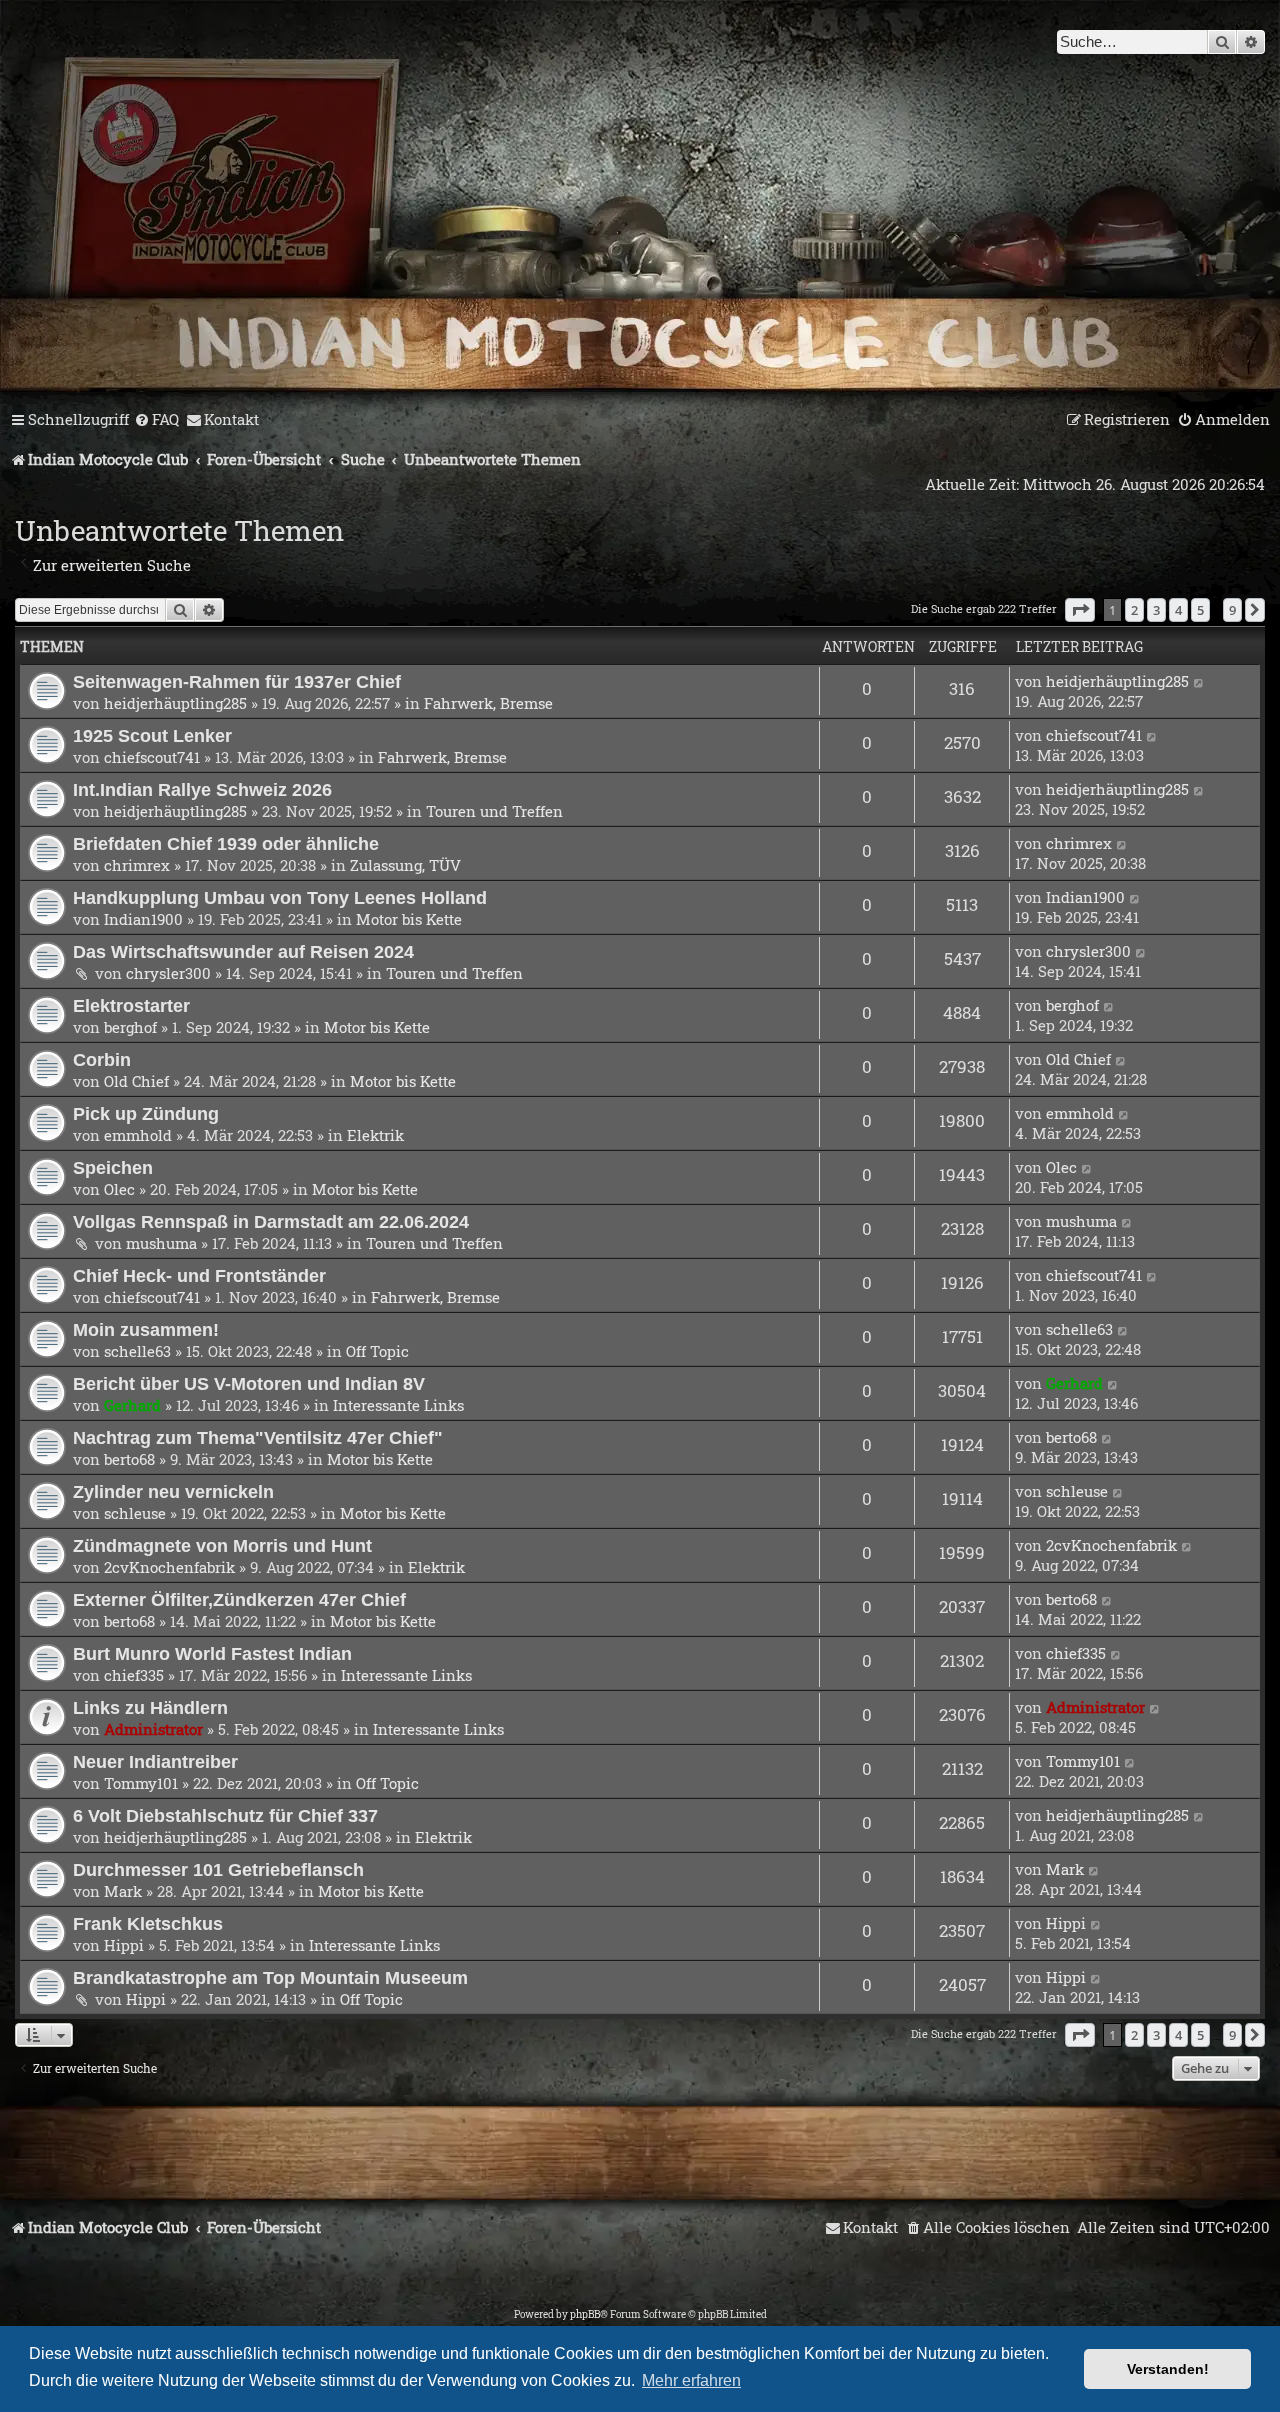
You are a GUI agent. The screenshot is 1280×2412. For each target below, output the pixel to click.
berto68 (129, 1459)
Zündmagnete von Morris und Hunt (222, 1545)
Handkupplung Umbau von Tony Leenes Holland (280, 897)
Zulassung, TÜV (405, 865)
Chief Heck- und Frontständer (199, 1275)
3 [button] (1156, 610)
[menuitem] (156, 420)
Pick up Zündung (146, 1113)
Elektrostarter (131, 1005)
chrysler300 (168, 973)
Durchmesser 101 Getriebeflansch (218, 1869)
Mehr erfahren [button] (691, 2380)
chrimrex (137, 865)
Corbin (102, 1059)
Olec (119, 1189)
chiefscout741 (152, 757)
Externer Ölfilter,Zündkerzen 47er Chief (239, 1599)
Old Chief (136, 1081)
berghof (130, 1027)
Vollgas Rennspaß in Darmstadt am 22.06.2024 (271, 1221)
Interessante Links (398, 1405)
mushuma (161, 1243)
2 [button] (1134, 610)
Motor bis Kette (409, 919)
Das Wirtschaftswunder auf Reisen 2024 (243, 951)
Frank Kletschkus (148, 1923)
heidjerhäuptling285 (175, 703)
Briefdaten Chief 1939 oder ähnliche (226, 843)
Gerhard (132, 1405)
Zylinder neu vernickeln (173, 1491)
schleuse (135, 1513)
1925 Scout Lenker (152, 735)
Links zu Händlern (150, 1707)
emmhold (138, 1135)
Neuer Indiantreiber (155, 1761)
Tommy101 (141, 1783)
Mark (123, 1891)
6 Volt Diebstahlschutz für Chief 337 (225, 1815)
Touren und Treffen (494, 811)
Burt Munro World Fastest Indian (212, 1653)
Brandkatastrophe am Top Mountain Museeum (270, 1977)
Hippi (124, 1945)
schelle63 (137, 1351)
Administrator (153, 1729)
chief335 (134, 1675)
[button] (1080, 610)
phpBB (585, 2314)
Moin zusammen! (146, 1329)
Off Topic (377, 1351)
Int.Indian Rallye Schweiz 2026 (202, 789)
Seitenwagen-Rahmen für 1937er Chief (237, 681)
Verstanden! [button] (1168, 2369)
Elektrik (375, 1135)
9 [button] (1232, 610)
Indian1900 (143, 919)
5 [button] (1200, 610)
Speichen (113, 1167)
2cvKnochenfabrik (169, 1567)
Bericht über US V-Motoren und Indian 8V (249, 1383)
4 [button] (1178, 610)
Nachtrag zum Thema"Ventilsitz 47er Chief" (258, 1437)
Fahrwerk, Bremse (488, 703)
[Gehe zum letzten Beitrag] (1199, 681)
